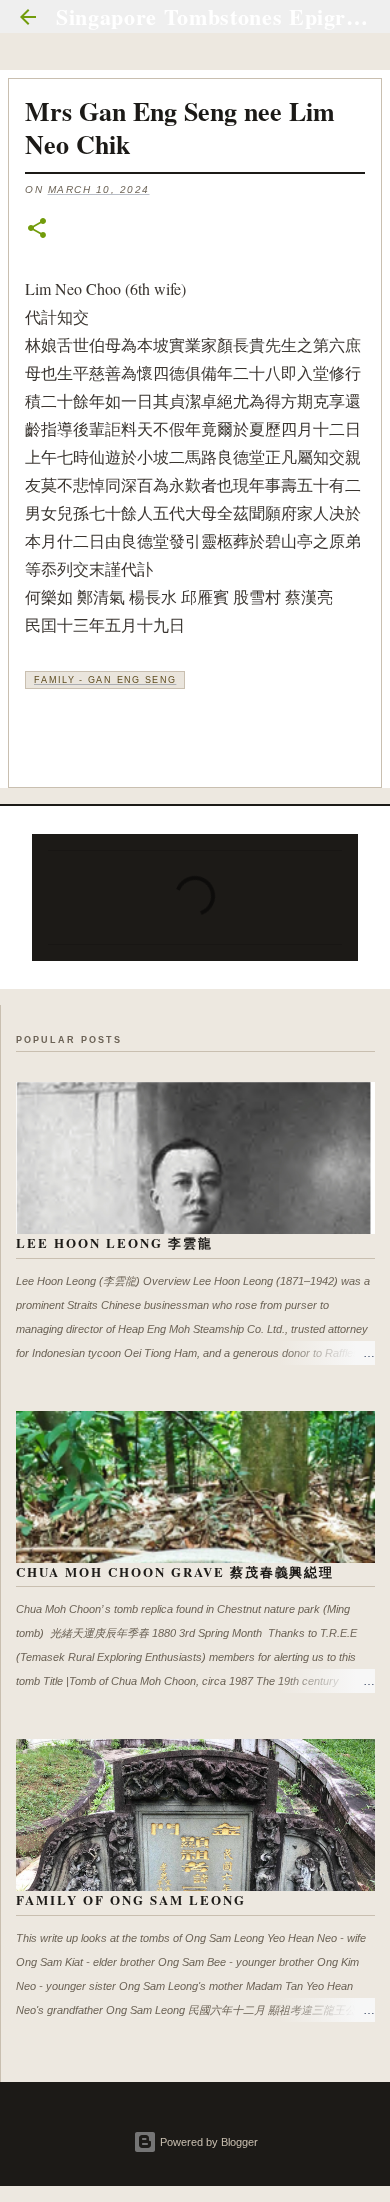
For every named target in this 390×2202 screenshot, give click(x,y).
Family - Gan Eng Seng (105, 680)
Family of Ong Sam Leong (131, 1899)
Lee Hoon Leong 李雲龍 (114, 1242)
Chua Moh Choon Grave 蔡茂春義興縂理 (175, 1571)
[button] (37, 229)
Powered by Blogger (207, 2142)
